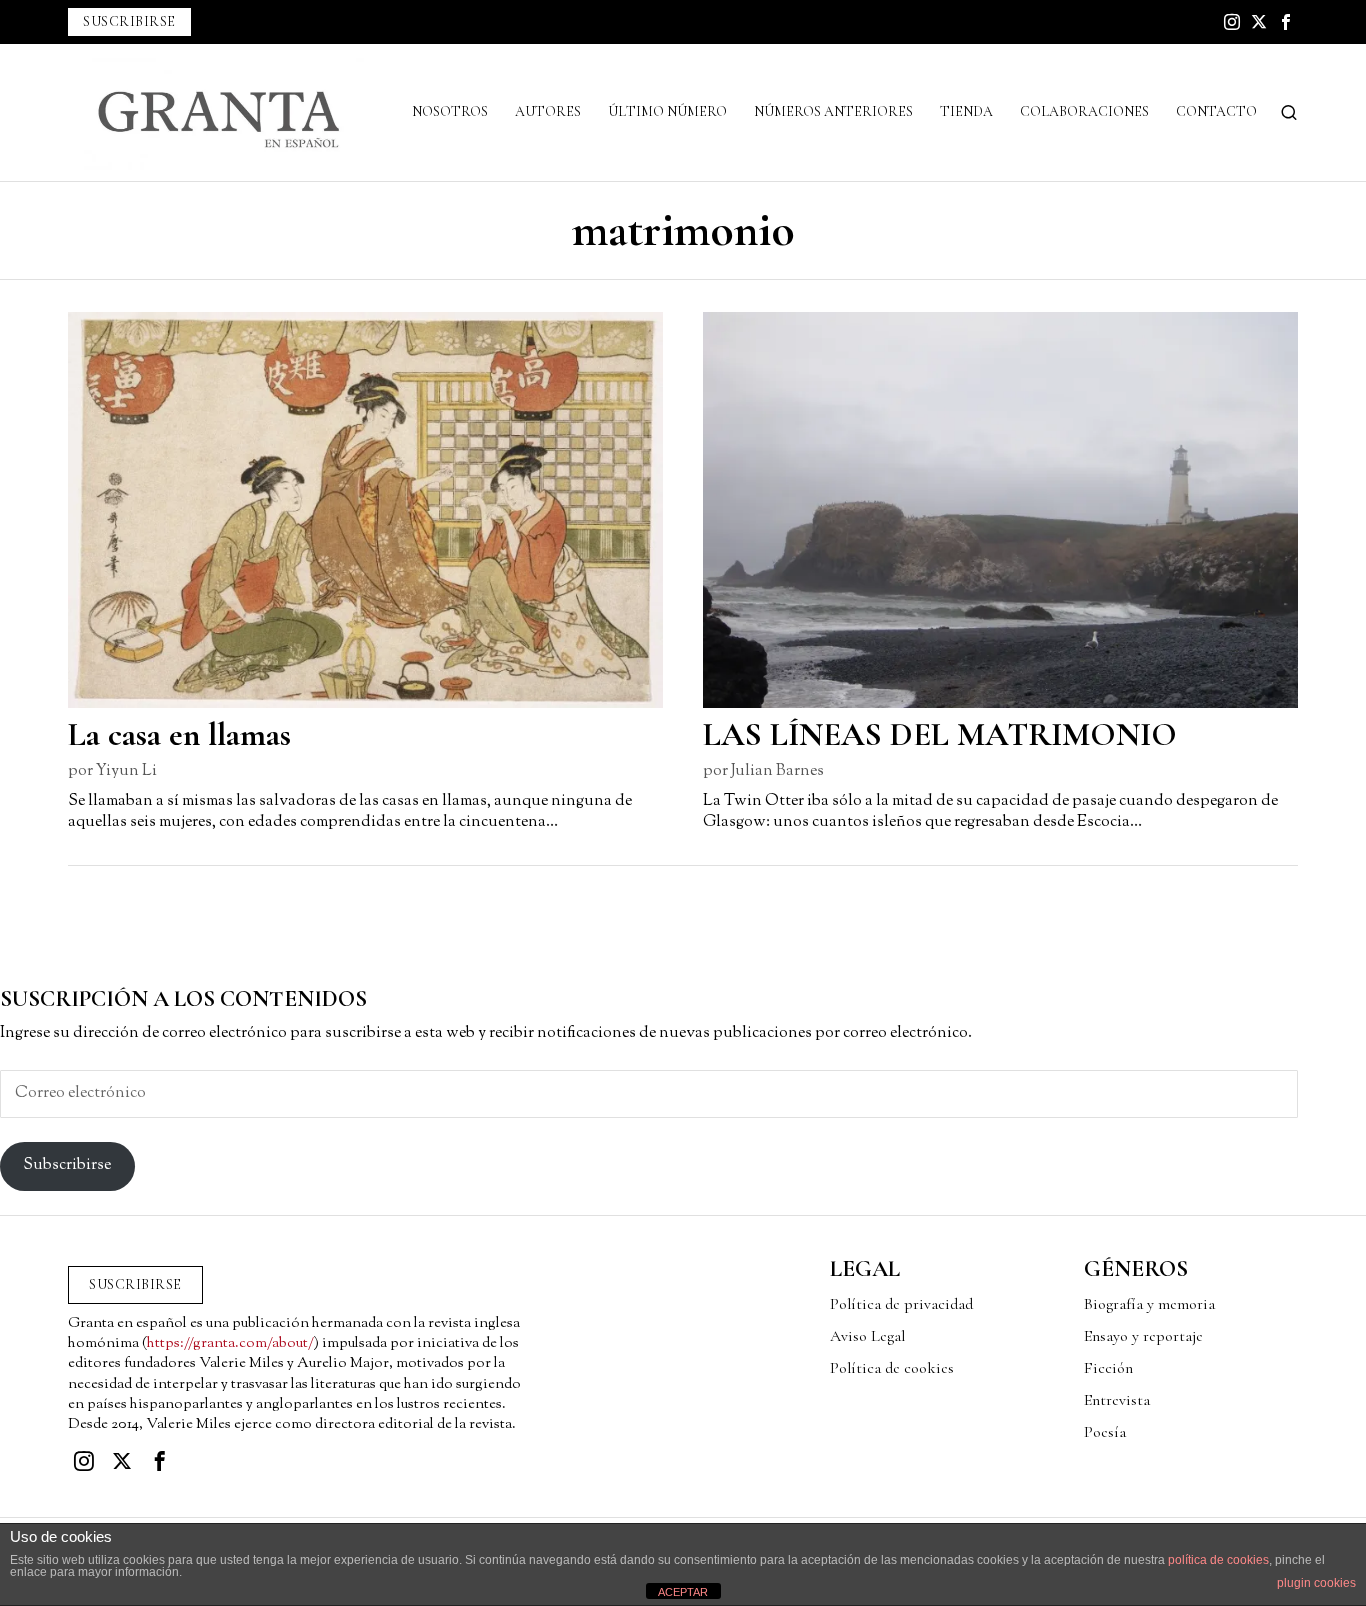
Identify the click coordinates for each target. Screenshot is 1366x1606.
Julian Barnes (777, 771)
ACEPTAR (683, 1592)
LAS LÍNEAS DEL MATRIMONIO (940, 734)
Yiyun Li (126, 771)
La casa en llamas (179, 734)
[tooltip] (1232, 22)
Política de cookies (892, 1368)
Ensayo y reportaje (1143, 1336)
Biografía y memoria (1149, 1304)
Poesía (1105, 1432)
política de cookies (1218, 1560)
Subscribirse (67, 1165)
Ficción (1108, 1368)
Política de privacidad (901, 1304)
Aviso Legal (867, 1336)
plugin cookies (1316, 1583)
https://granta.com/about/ (230, 1343)
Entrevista (1117, 1400)
